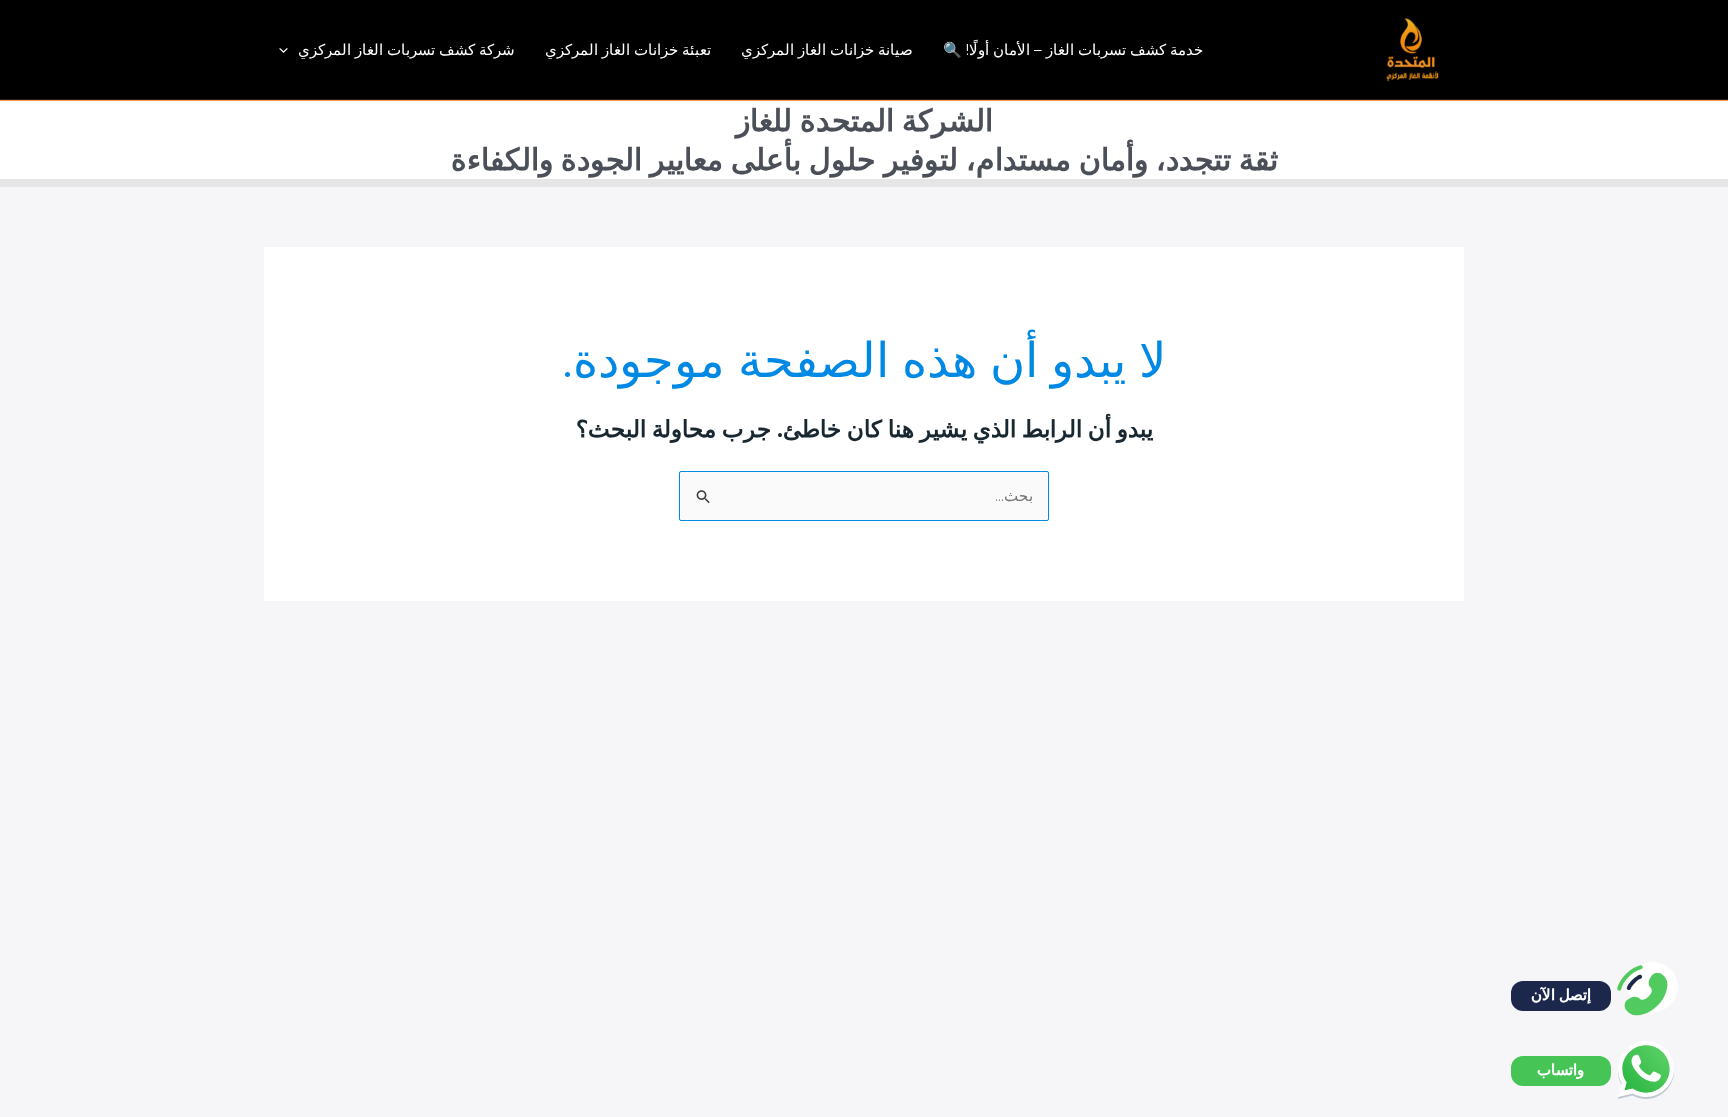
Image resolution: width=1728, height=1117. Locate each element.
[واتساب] (1653, 1062)
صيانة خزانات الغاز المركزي (827, 49)
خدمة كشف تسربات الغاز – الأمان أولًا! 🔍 (1073, 49)
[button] (288, 49)
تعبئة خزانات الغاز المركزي (628, 49)
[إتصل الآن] (1653, 987)
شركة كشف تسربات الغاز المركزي (406, 49)
